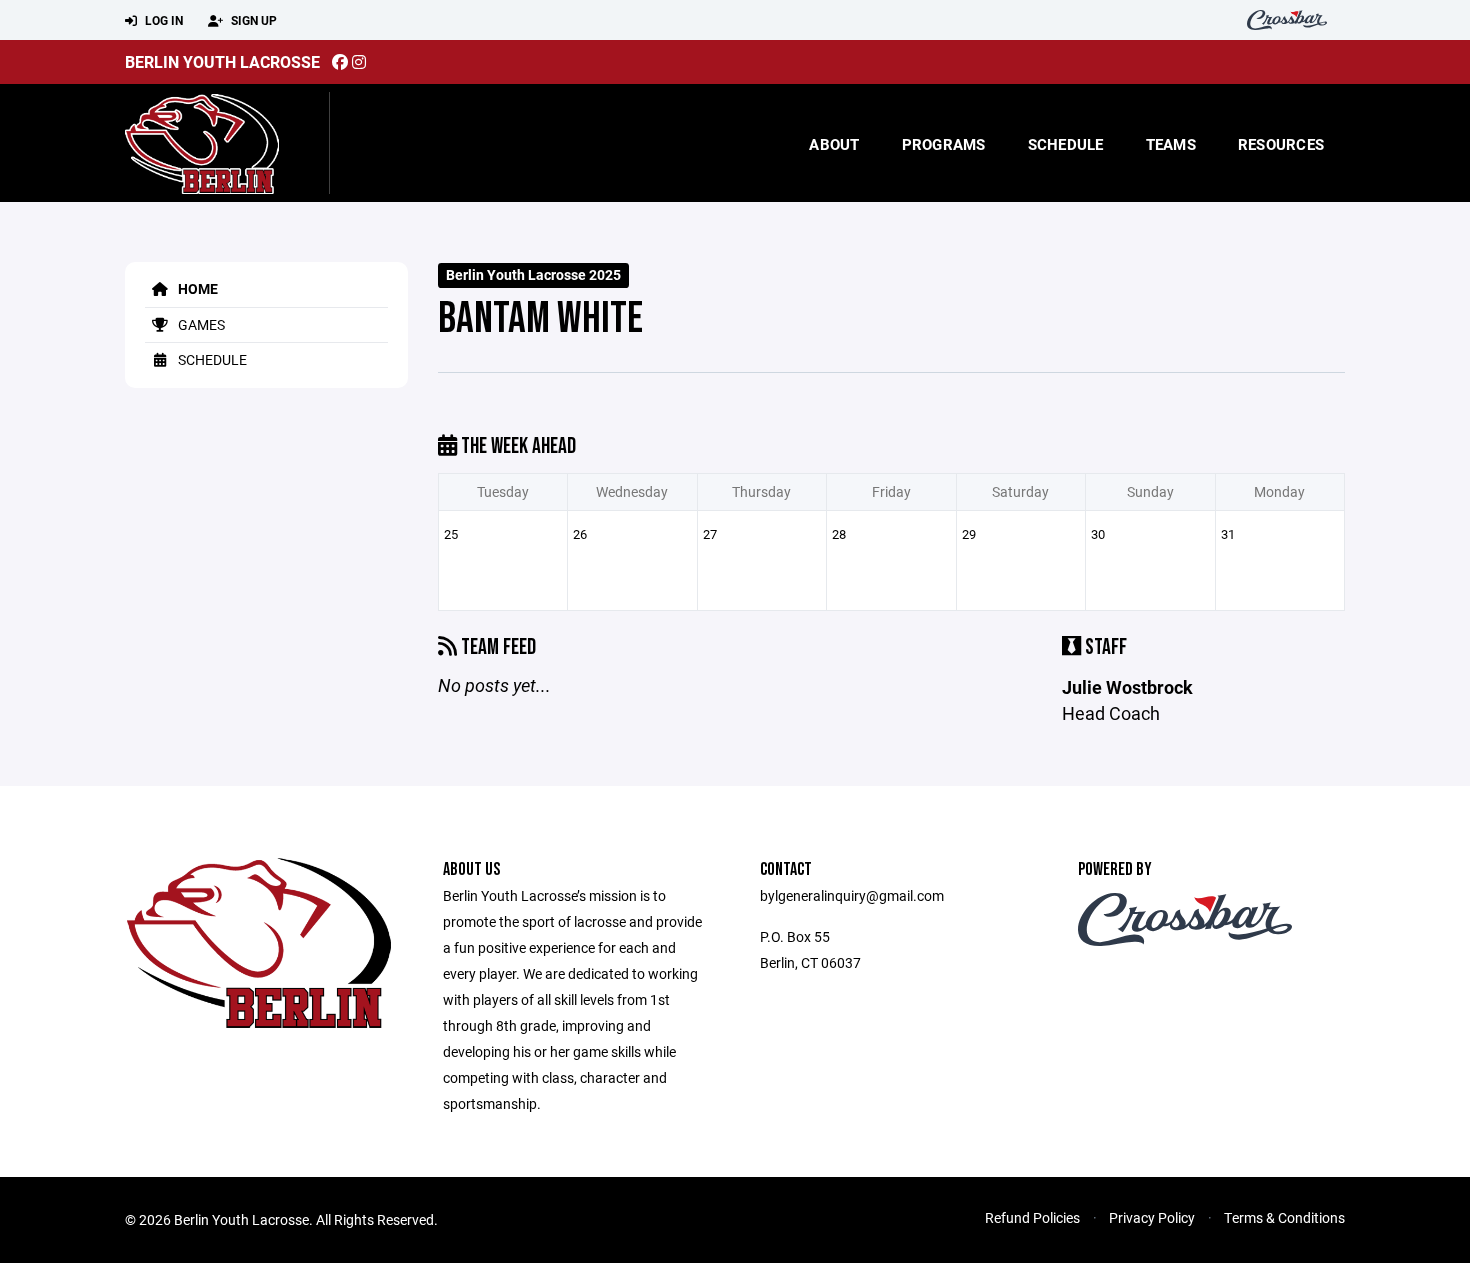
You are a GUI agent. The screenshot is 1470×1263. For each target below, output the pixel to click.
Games (200, 324)
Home (196, 288)
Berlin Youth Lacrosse (222, 61)
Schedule (1066, 144)
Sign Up (252, 20)
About (834, 144)
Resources (1281, 144)
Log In (162, 20)
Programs (944, 144)
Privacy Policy (1152, 1217)
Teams (1171, 144)
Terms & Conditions (1284, 1217)
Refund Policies (1032, 1217)
